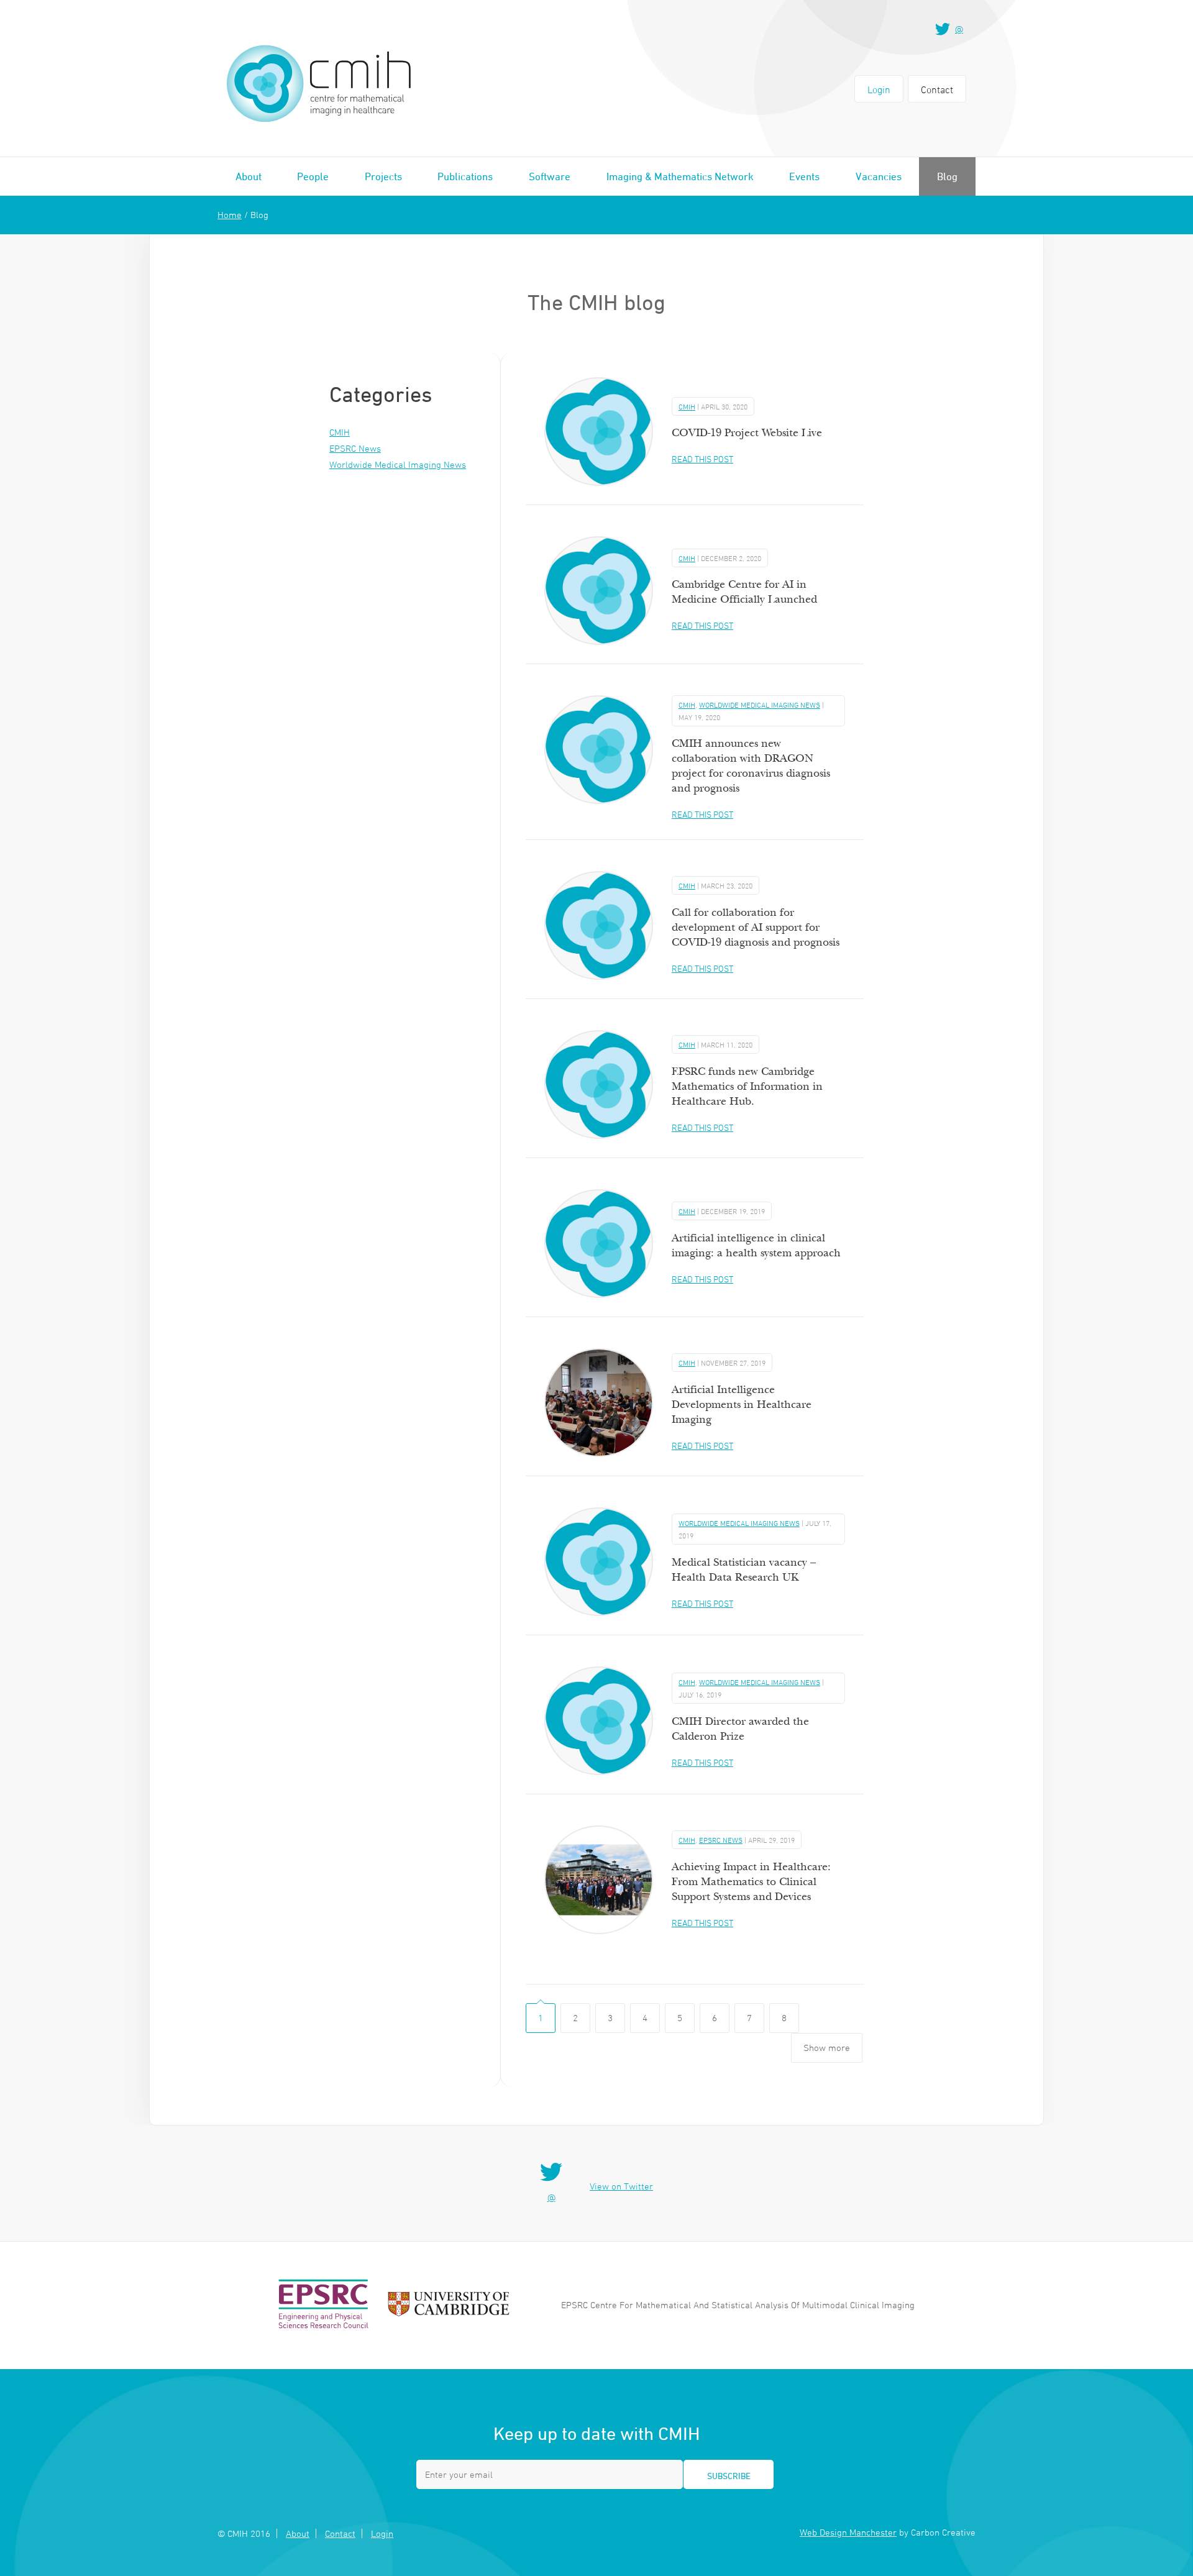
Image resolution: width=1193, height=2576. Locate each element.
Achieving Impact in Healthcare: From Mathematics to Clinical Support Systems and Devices (751, 1882)
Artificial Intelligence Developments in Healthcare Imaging (742, 1404)
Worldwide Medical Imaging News (398, 464)
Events (804, 176)
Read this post (702, 459)
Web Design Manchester (848, 2532)
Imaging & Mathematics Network (680, 176)
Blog (947, 176)
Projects (383, 176)
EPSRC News (355, 448)
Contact (937, 89)
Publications (465, 176)
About (249, 176)
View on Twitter (621, 2186)
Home (230, 215)
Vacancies (879, 176)
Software (550, 176)
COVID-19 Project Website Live (747, 433)
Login (879, 89)
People (313, 176)
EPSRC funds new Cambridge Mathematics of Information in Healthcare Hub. (747, 1086)
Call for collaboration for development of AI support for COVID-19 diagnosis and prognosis (756, 927)
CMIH (340, 432)
